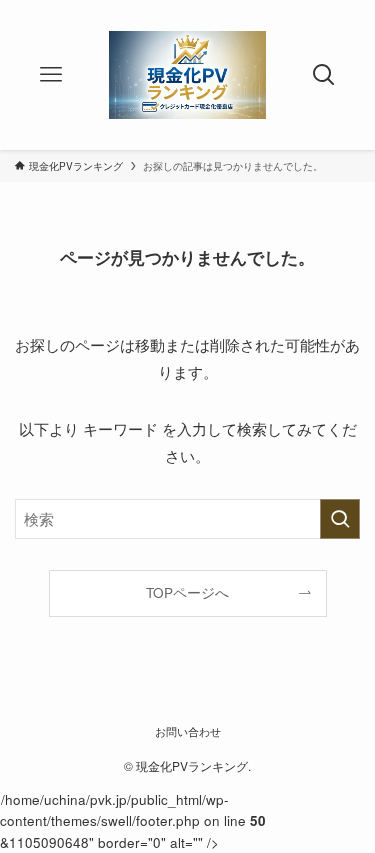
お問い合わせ (188, 731)
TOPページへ (187, 592)
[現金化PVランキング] (187, 75)
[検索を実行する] (340, 519)
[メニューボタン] (51, 75)
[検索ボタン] (324, 75)
